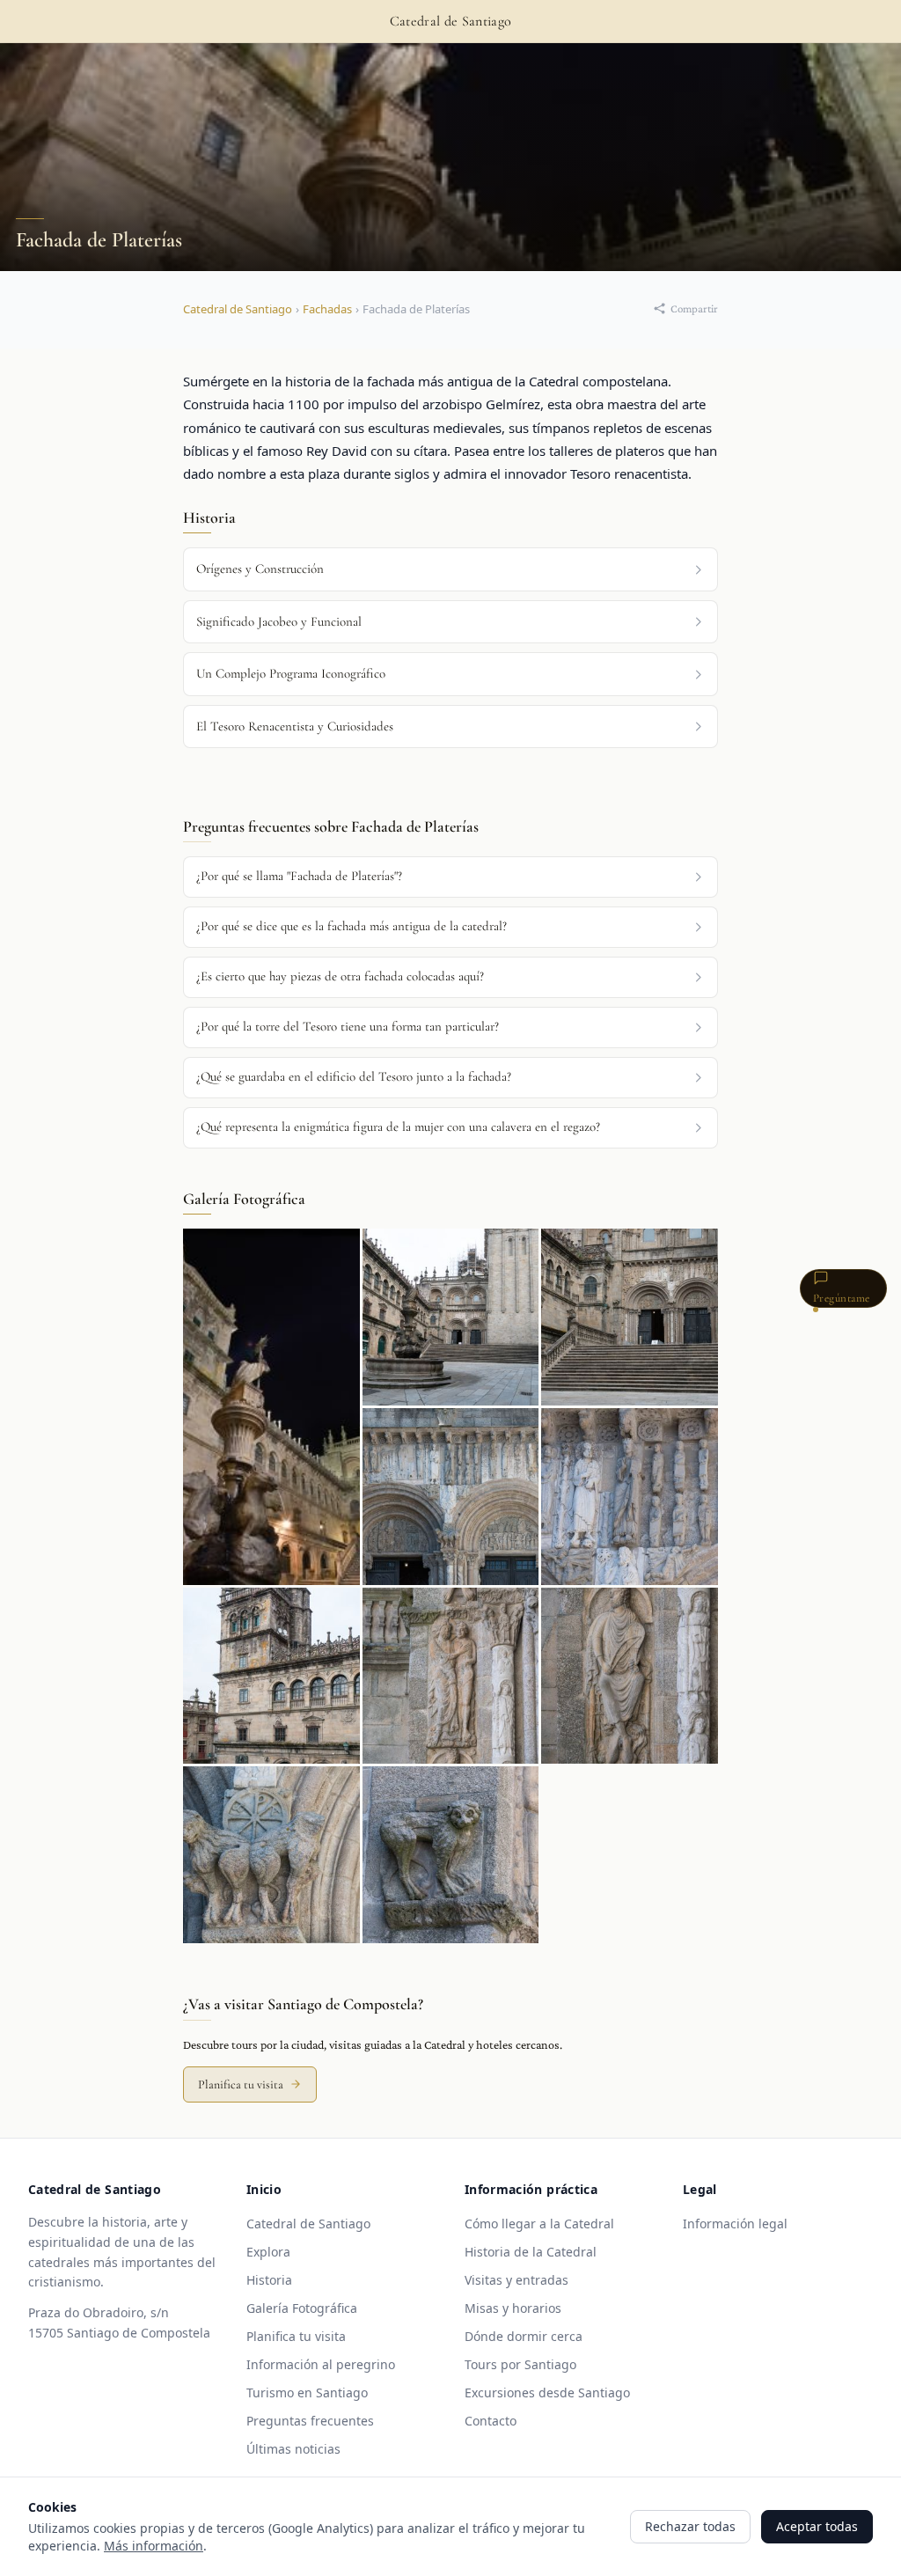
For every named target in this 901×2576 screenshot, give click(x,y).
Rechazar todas (690, 2526)
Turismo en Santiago (307, 2393)
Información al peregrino (321, 2364)
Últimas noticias (293, 2449)
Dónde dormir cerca (524, 2336)
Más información (154, 2546)
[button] (450, 877)
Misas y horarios (513, 2308)
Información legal (735, 2224)
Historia (269, 2280)
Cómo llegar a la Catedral (539, 2224)
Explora (268, 2252)
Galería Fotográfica (302, 2308)
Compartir (694, 308)
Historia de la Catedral (531, 2252)
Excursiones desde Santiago (547, 2393)
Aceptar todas (817, 2526)
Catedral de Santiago (238, 309)
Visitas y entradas (516, 2280)
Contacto (491, 2421)
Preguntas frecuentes (310, 2421)
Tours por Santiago (520, 2364)
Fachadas (327, 309)
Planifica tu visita (241, 2084)
